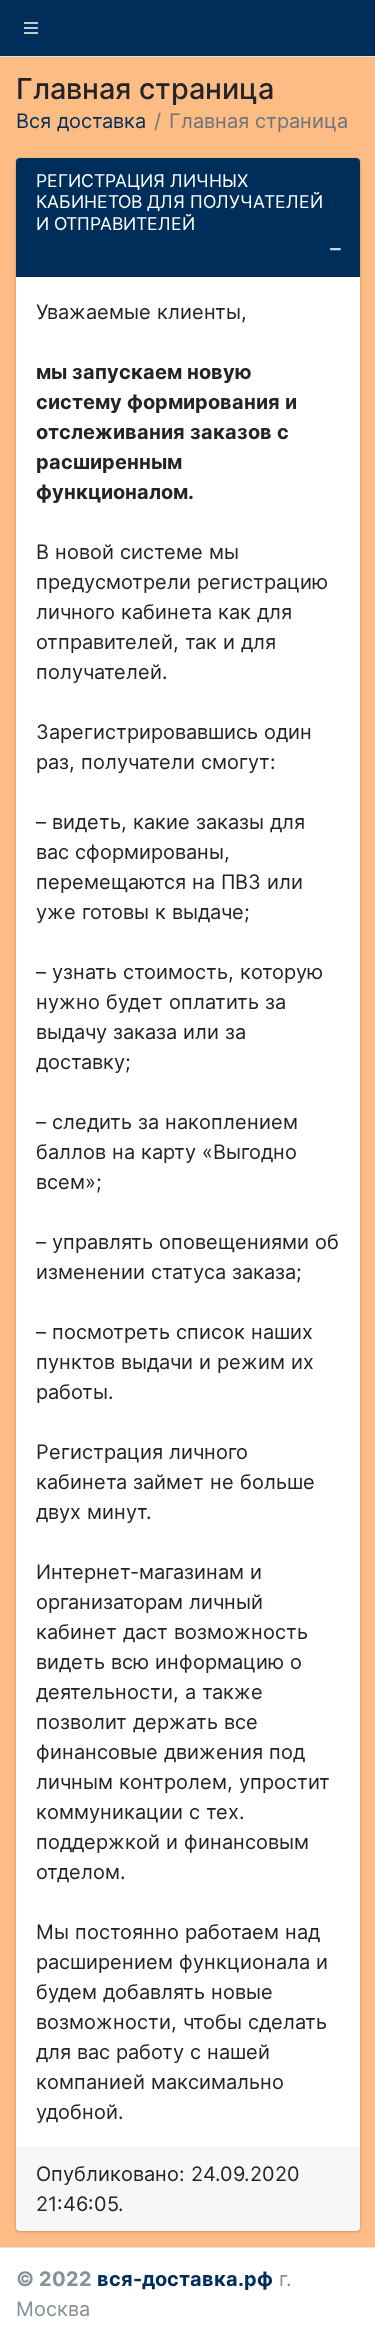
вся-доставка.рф (185, 2279)
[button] (31, 28)
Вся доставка (81, 121)
